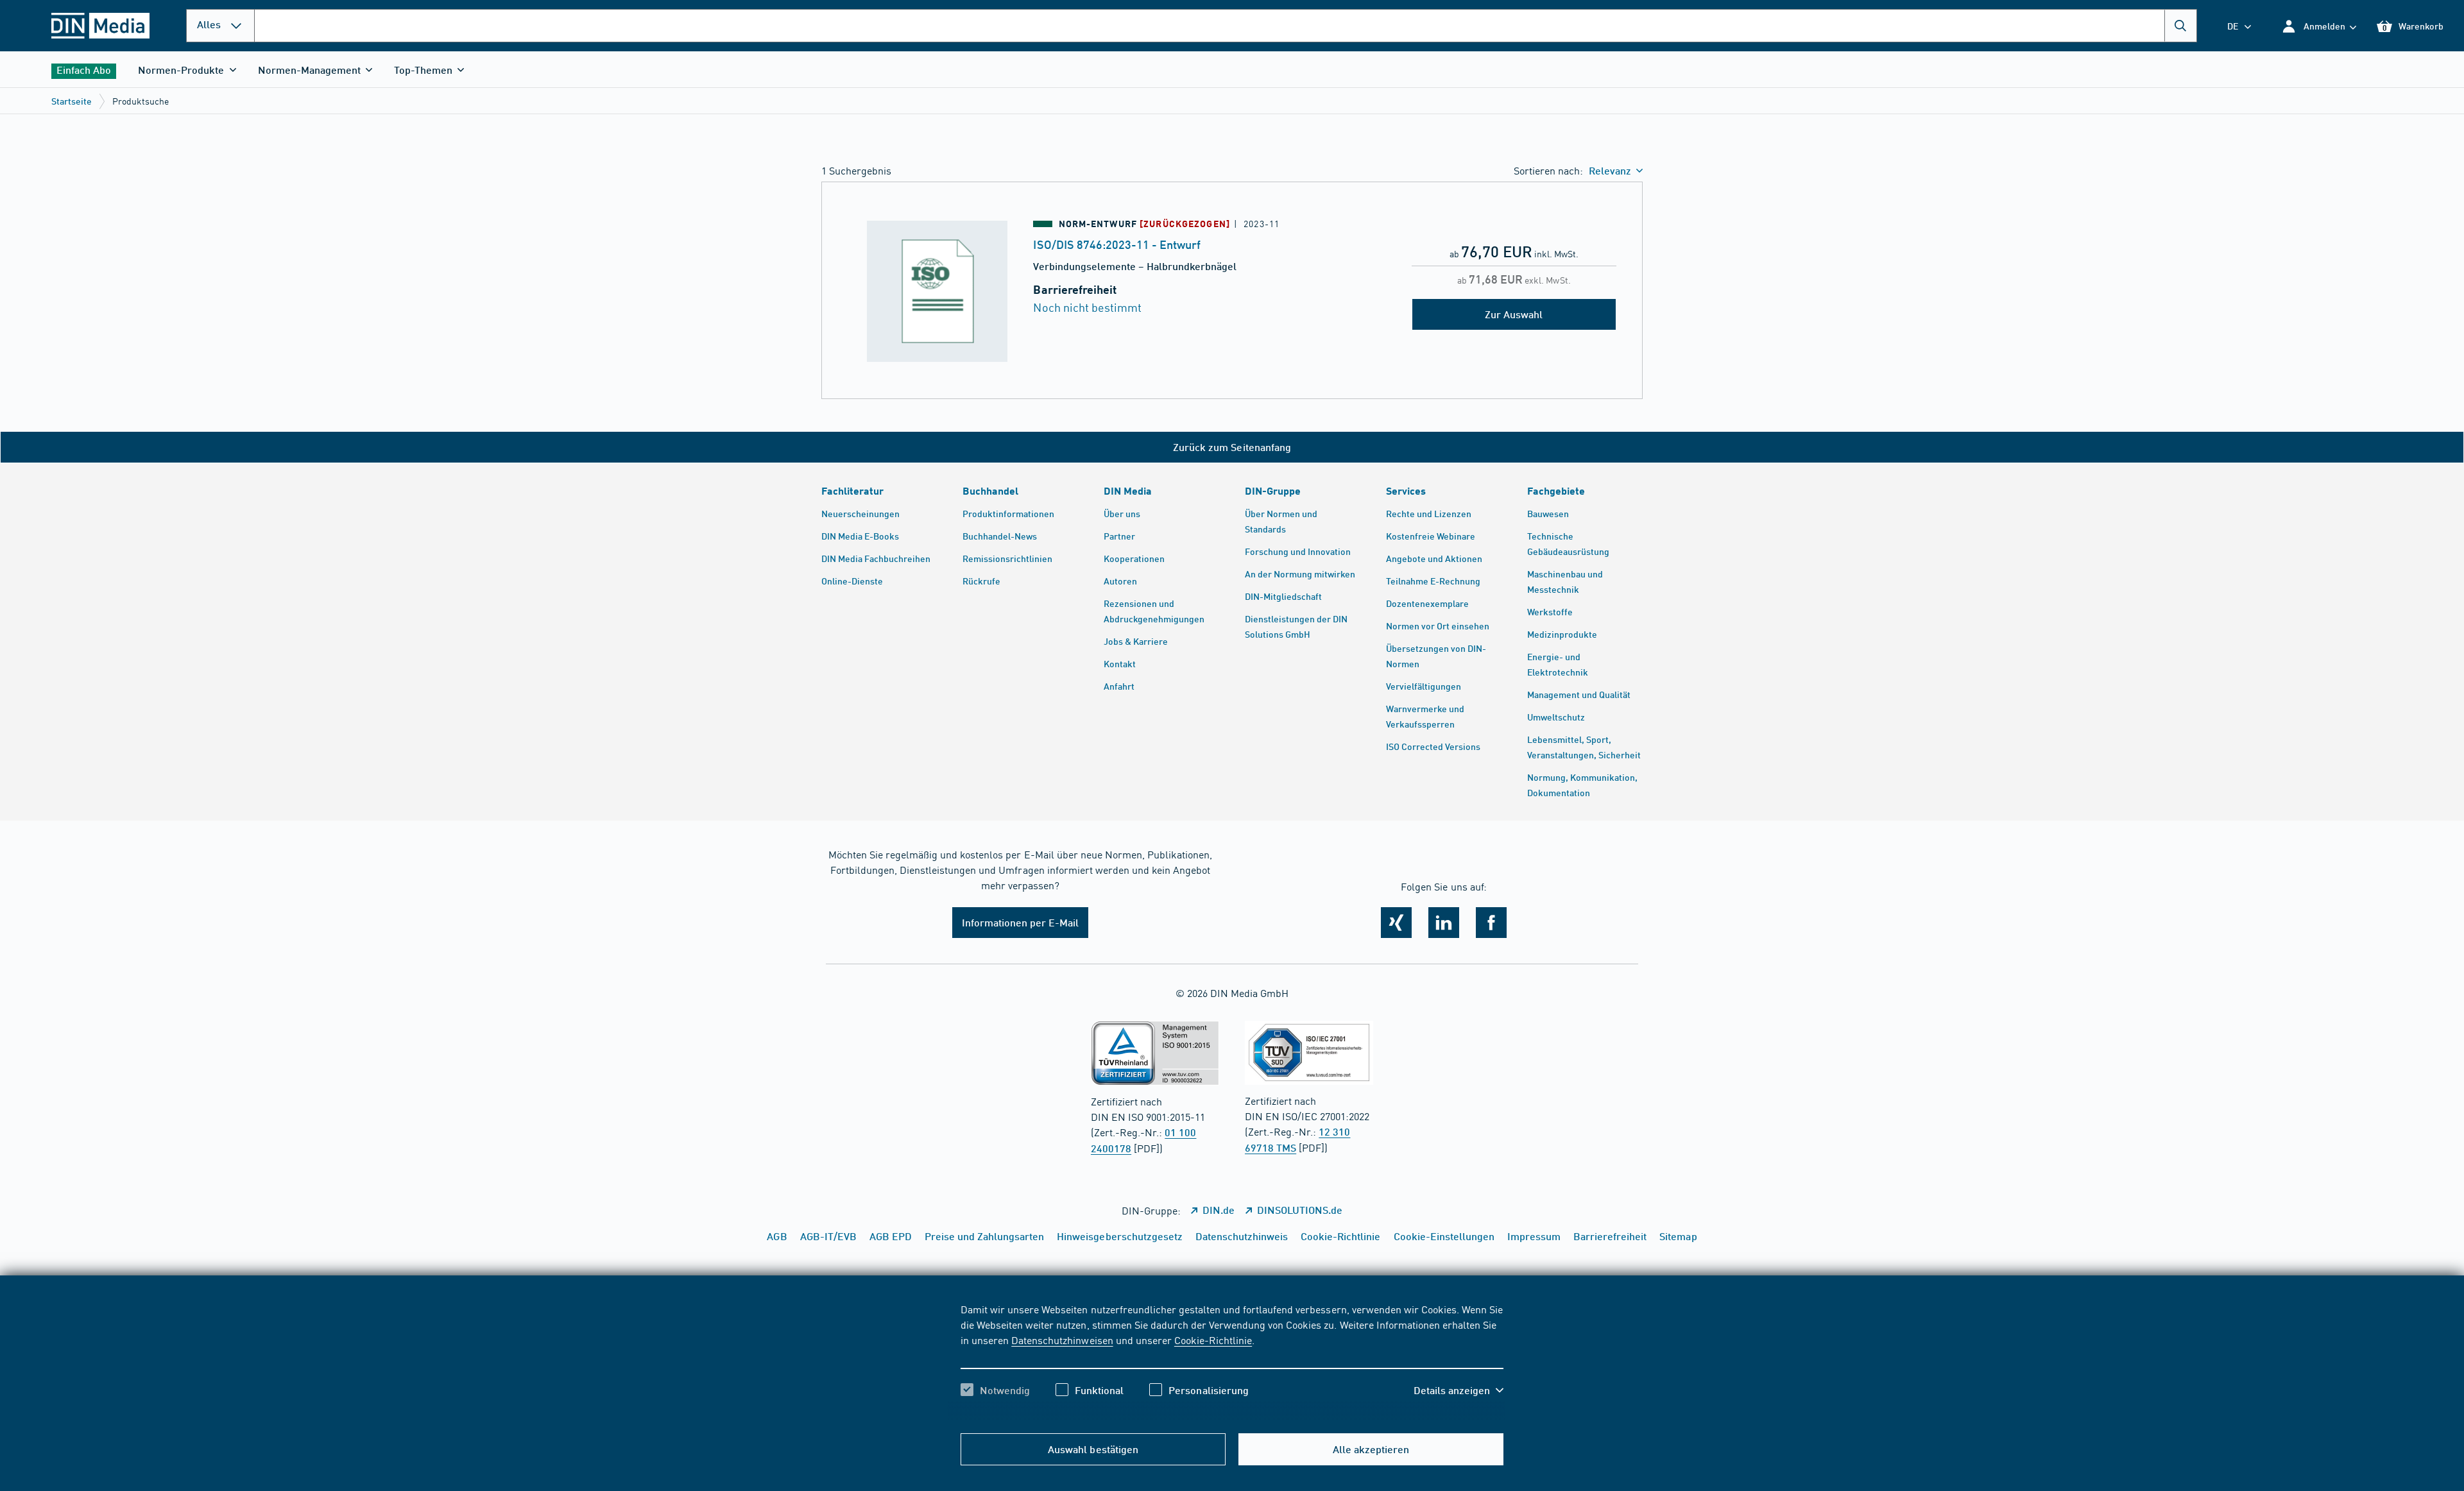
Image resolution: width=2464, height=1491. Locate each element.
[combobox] (1226, 26)
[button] (2319, 26)
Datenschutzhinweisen (1062, 1340)
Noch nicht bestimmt (1087, 307)
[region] (1232, 1361)
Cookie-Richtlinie (1213, 1340)
